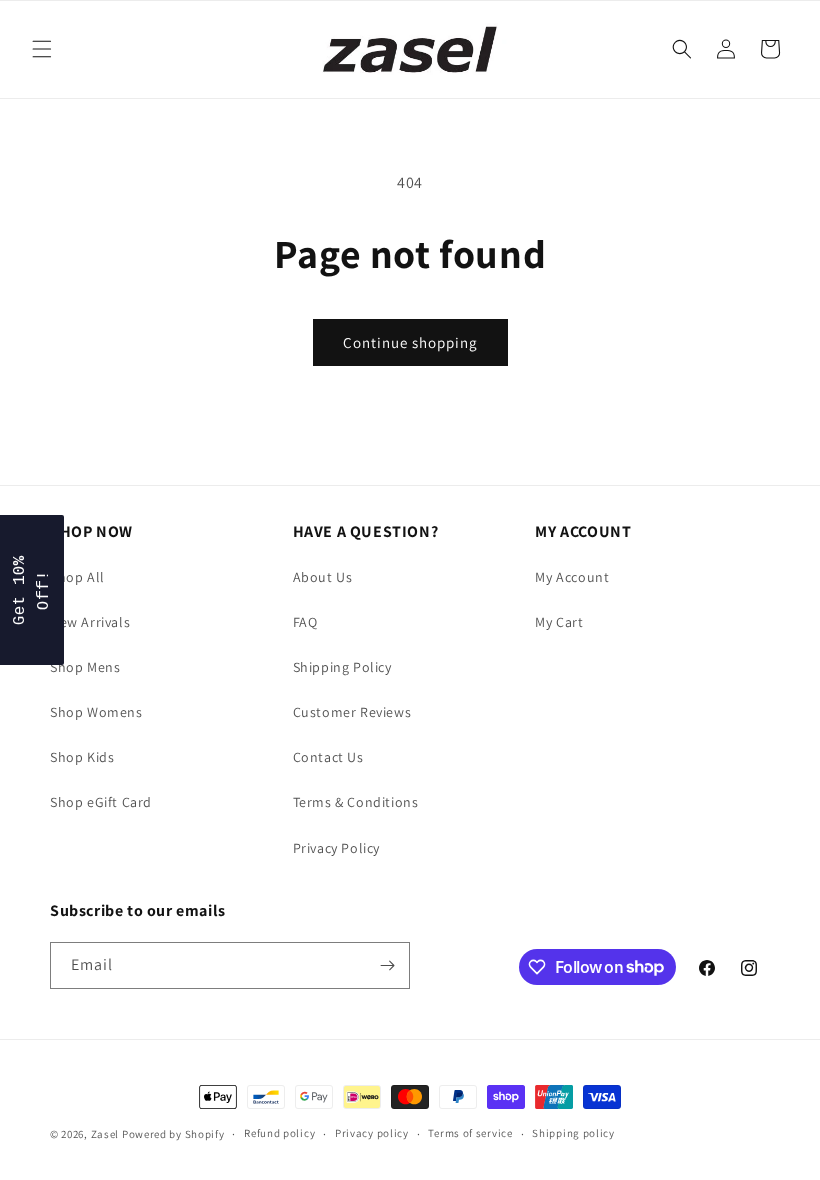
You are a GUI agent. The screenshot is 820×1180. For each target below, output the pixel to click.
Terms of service (470, 1133)
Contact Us (328, 757)
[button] (42, 49)
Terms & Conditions (356, 802)
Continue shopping (410, 342)
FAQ (305, 622)
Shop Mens (85, 667)
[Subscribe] (387, 965)
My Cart (559, 622)
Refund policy (279, 1133)
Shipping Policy (342, 667)
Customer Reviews (352, 712)
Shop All (77, 577)
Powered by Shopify (173, 1134)
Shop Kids (82, 757)
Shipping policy (573, 1133)
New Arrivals (90, 622)
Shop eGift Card (101, 802)
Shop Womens (96, 712)
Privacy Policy (336, 848)
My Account (572, 577)
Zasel (105, 1134)
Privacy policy (372, 1133)
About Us (323, 577)
